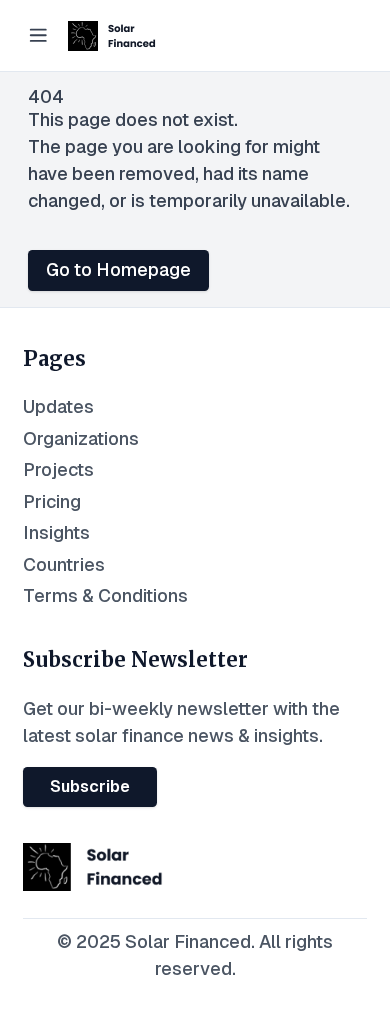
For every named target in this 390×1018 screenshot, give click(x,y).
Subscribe (90, 786)
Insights (56, 532)
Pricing (52, 501)
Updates (58, 406)
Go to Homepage (118, 269)
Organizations (81, 438)
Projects (58, 469)
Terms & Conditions (105, 595)
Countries (64, 564)
